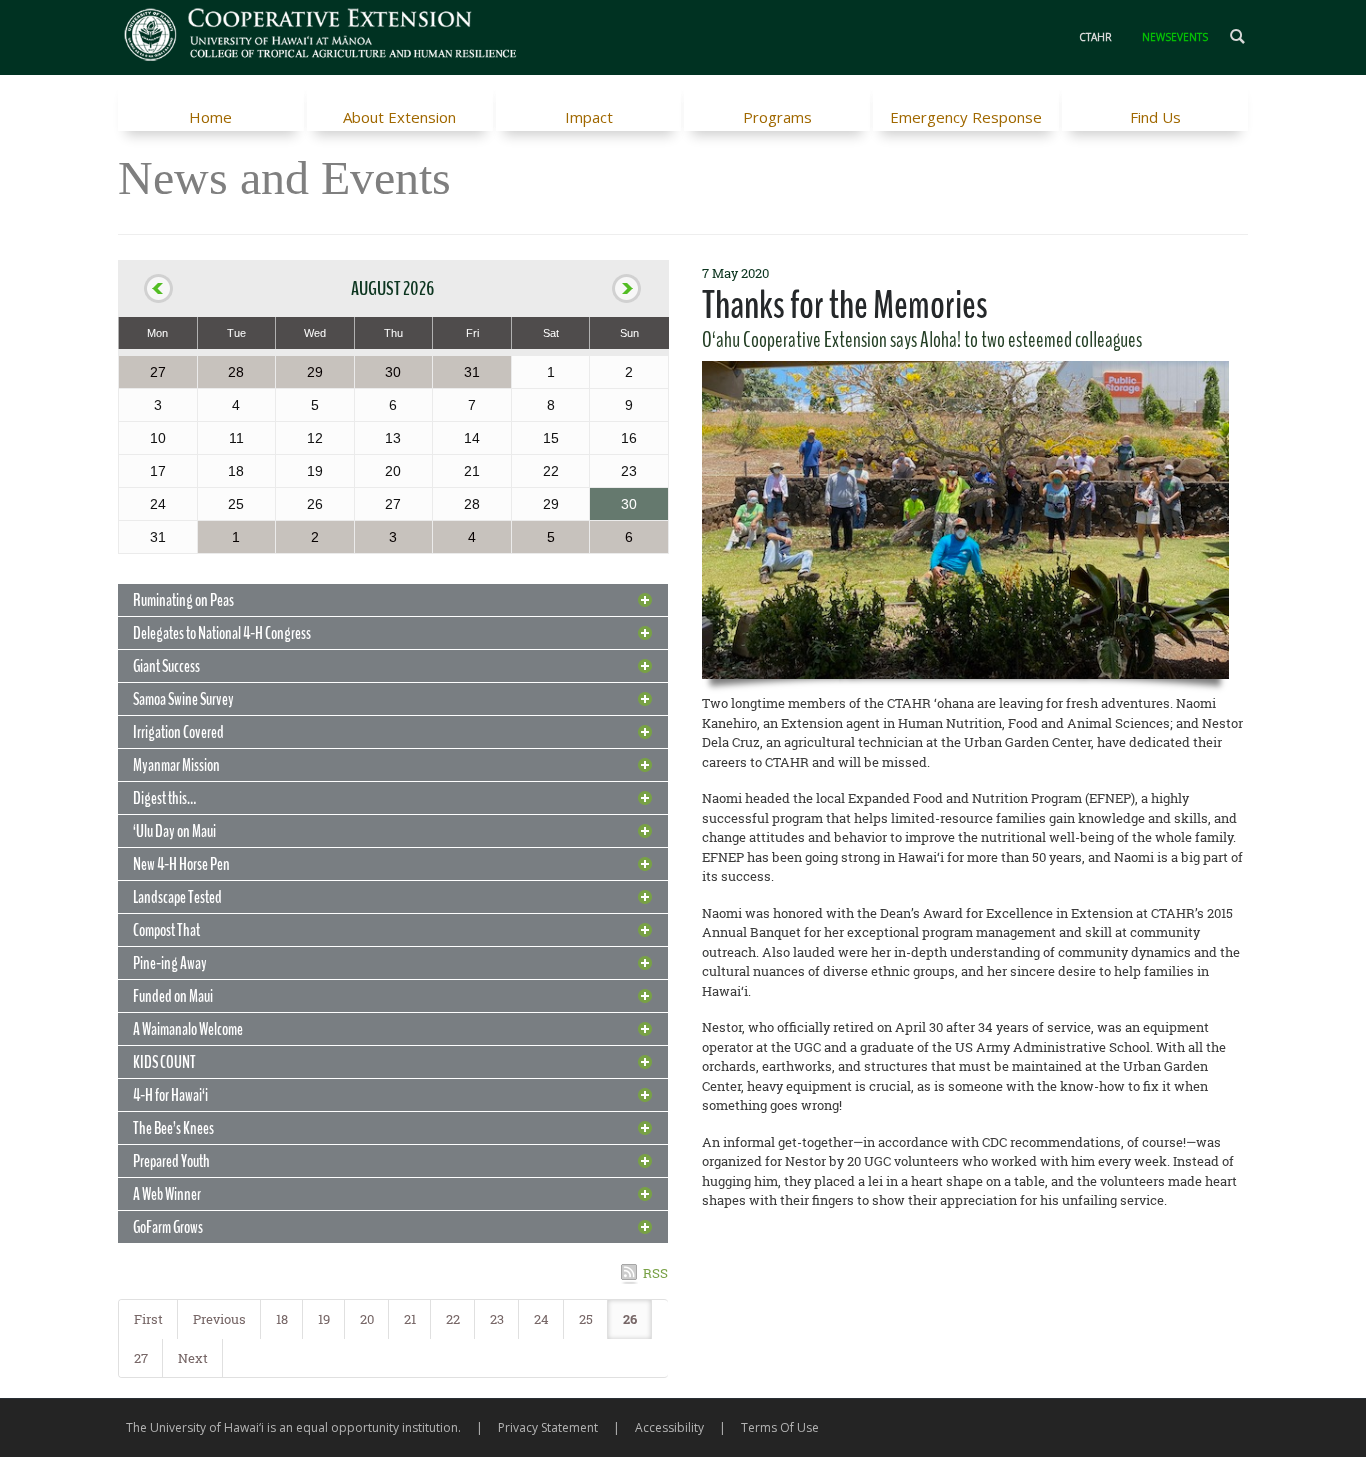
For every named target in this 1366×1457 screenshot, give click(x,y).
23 (497, 1319)
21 (410, 1319)
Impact (589, 117)
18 (282, 1319)
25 (586, 1319)
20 (367, 1319)
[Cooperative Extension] (321, 37)
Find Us (1155, 117)
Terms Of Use (780, 1427)
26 (630, 1319)
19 (324, 1319)
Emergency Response (966, 117)
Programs (777, 117)
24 (541, 1319)
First (148, 1319)
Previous (219, 1319)
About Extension (399, 117)
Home (210, 117)
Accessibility (669, 1427)
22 (453, 1319)
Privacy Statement (548, 1427)
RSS (655, 1273)
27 (141, 1358)
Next (193, 1358)
